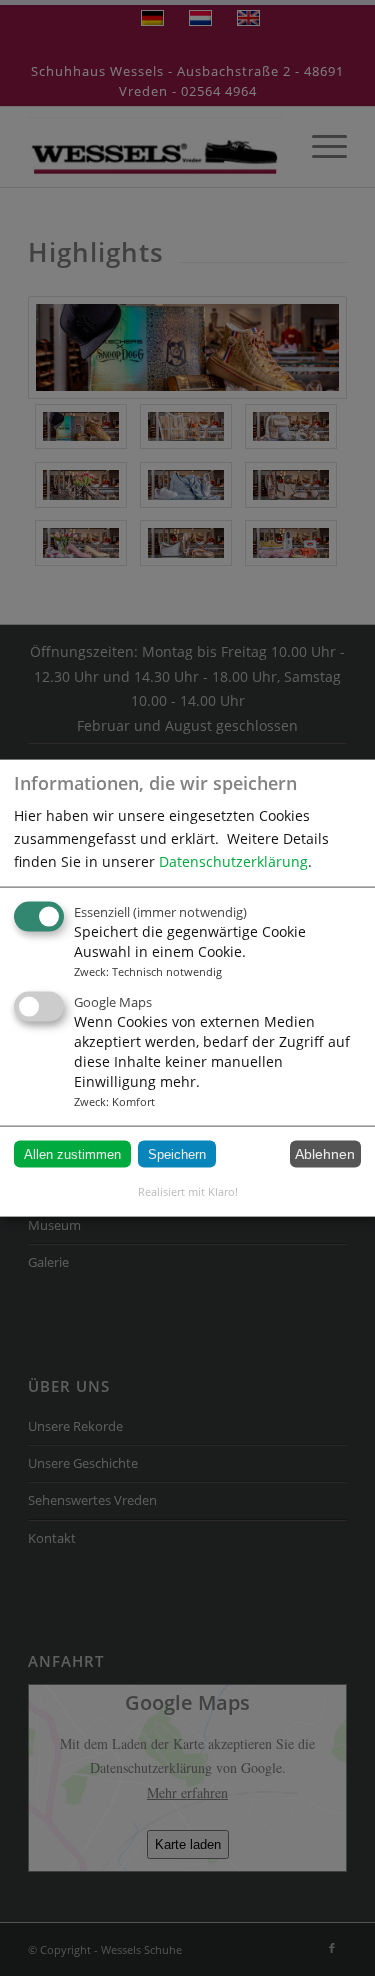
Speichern (177, 1153)
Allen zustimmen (72, 1153)
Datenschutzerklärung (233, 860)
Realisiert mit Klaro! (188, 1190)
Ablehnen (325, 1154)
